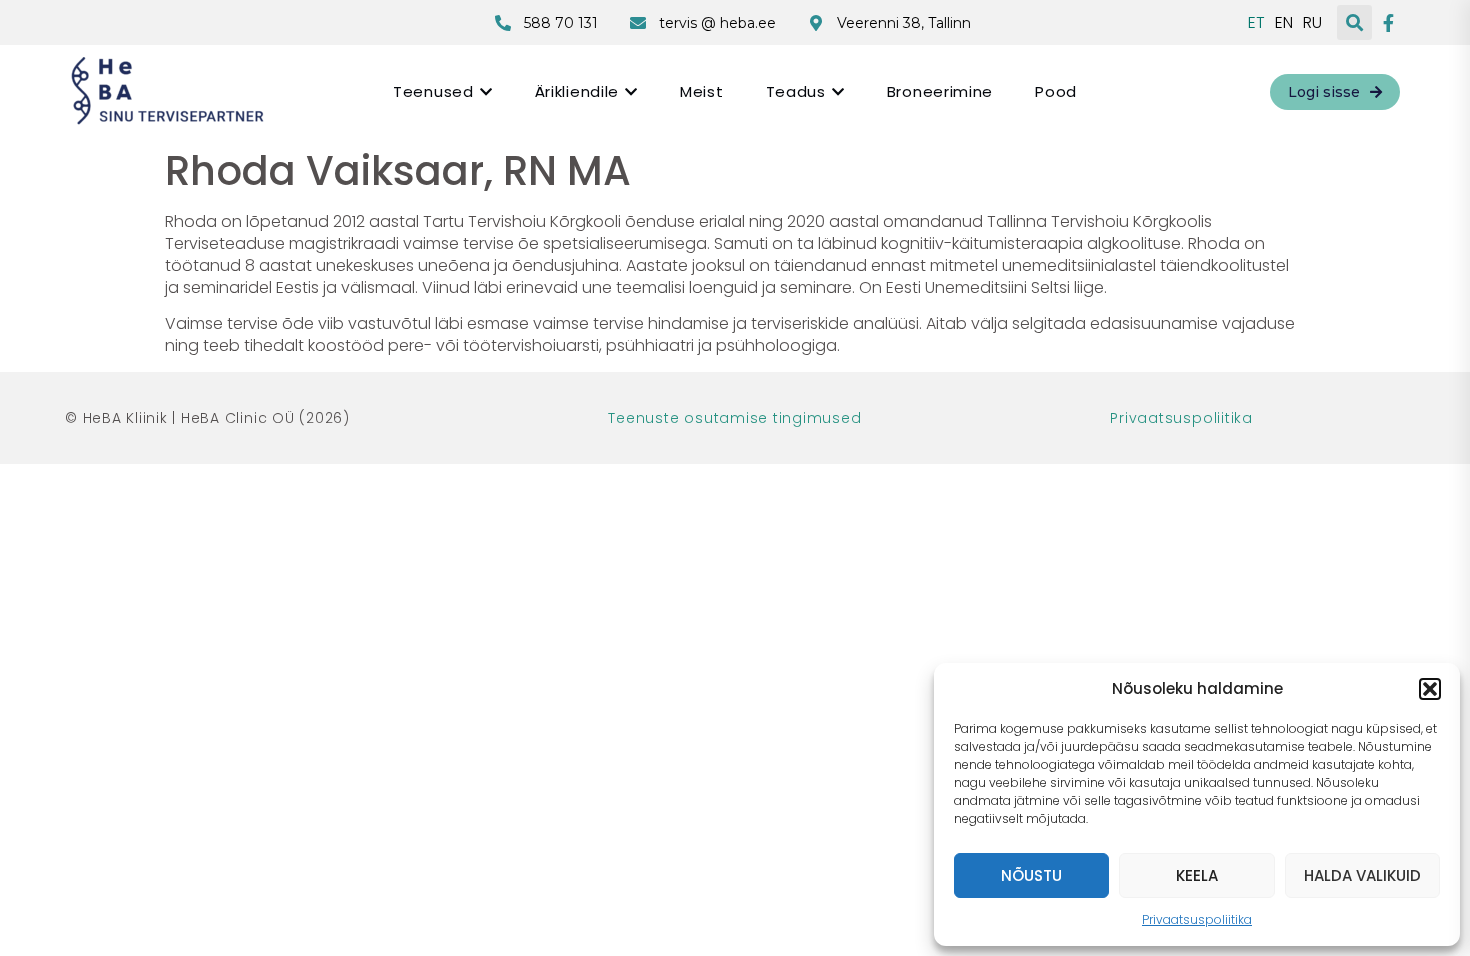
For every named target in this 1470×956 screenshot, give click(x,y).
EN (1284, 23)
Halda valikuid (1362, 875)
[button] (1430, 689)
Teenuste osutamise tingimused (734, 418)
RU (1312, 23)
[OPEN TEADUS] (838, 91)
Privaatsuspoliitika (1197, 919)
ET (1256, 23)
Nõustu (1031, 875)
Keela (1197, 875)
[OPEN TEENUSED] (486, 91)
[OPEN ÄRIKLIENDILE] (631, 91)
